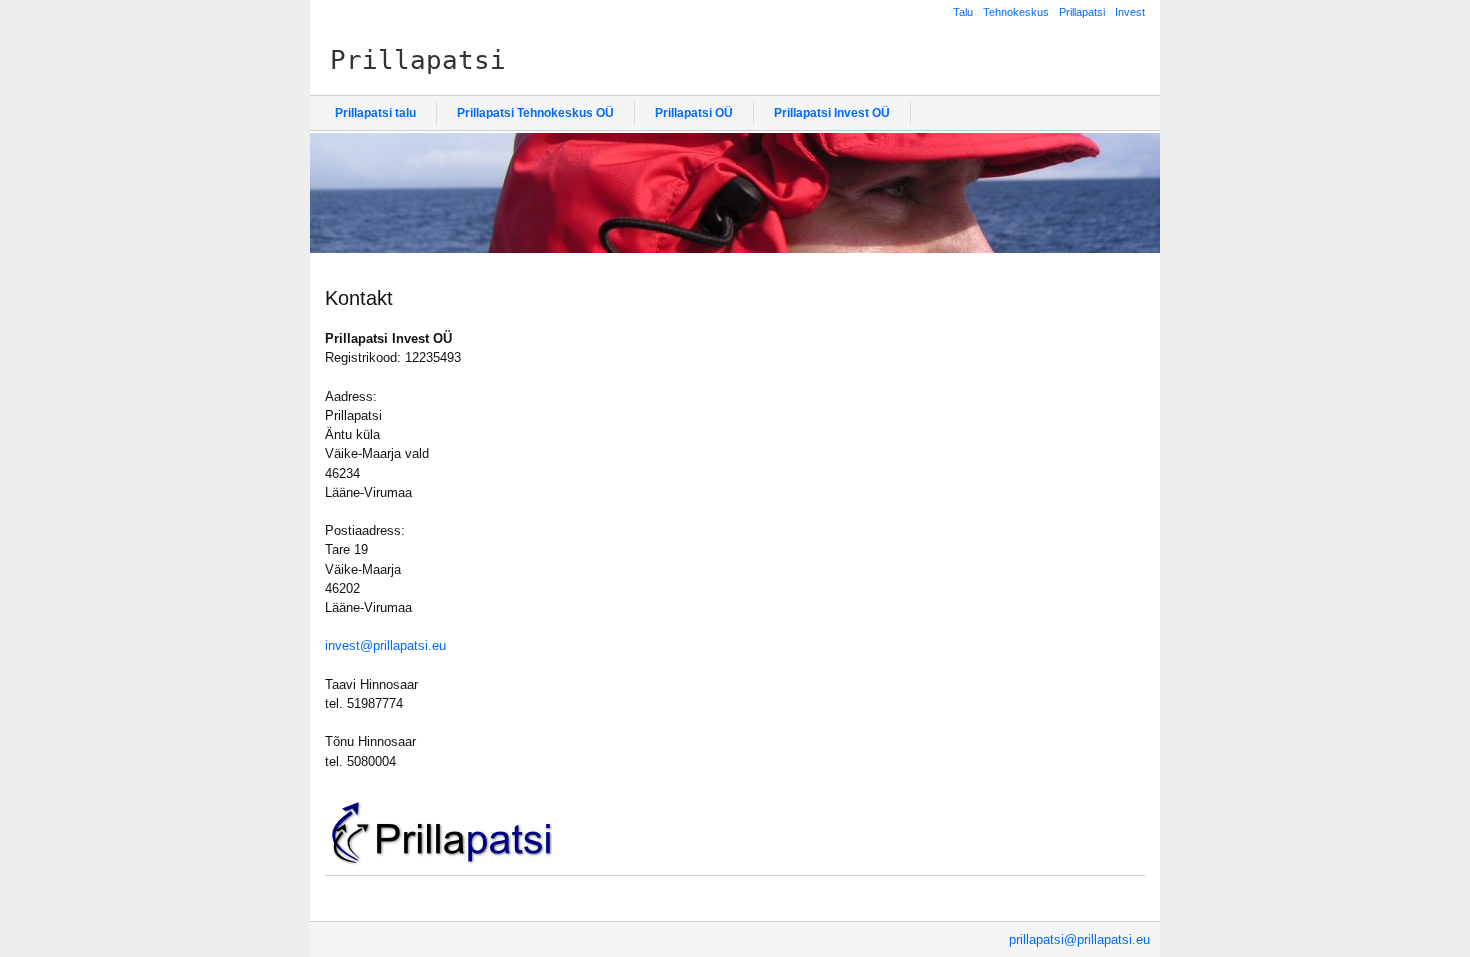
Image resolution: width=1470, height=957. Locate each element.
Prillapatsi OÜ (694, 113)
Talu (963, 12)
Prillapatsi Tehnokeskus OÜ (535, 113)
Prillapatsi (1082, 12)
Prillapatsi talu (375, 113)
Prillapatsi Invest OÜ (832, 113)
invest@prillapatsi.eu (385, 645)
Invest (1130, 12)
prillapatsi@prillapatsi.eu (1079, 939)
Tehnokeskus (1016, 12)
